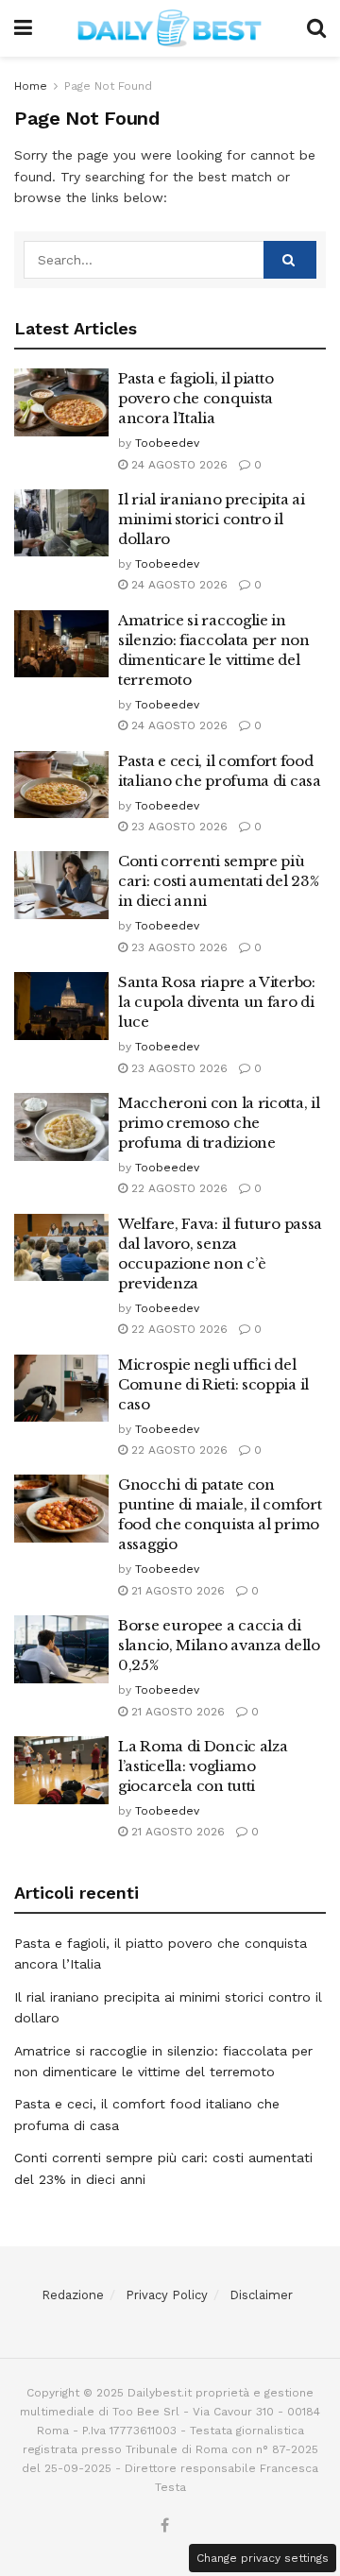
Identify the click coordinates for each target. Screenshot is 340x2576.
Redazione (73, 2295)
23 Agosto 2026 (178, 827)
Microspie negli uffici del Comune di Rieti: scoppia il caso (213, 1384)
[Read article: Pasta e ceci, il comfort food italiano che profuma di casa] (61, 785)
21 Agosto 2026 (176, 1591)
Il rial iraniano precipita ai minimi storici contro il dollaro (211, 519)
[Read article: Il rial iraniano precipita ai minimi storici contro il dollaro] (61, 523)
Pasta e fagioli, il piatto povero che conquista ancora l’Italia (195, 398)
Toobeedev (167, 443)
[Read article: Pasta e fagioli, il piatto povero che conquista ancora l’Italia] (61, 402)
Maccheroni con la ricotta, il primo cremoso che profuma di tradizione (219, 1123)
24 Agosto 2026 (178, 465)
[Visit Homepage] (170, 28)
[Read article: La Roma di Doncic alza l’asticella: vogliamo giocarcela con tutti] (61, 1770)
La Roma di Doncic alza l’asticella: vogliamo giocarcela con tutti (203, 1766)
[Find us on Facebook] (165, 2526)
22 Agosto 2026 (178, 1188)
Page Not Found (108, 86)
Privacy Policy (167, 2295)
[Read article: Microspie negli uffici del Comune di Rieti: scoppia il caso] (61, 1389)
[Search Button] (316, 28)
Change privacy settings (263, 2558)
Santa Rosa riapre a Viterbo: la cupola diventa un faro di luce (217, 1002)
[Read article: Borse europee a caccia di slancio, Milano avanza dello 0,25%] (61, 1649)
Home (31, 86)
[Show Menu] (23, 28)
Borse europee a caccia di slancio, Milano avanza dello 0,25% (219, 1645)
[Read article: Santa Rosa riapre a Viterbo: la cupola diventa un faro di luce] (61, 1006)
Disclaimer (261, 2295)
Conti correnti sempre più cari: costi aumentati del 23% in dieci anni (218, 881)
